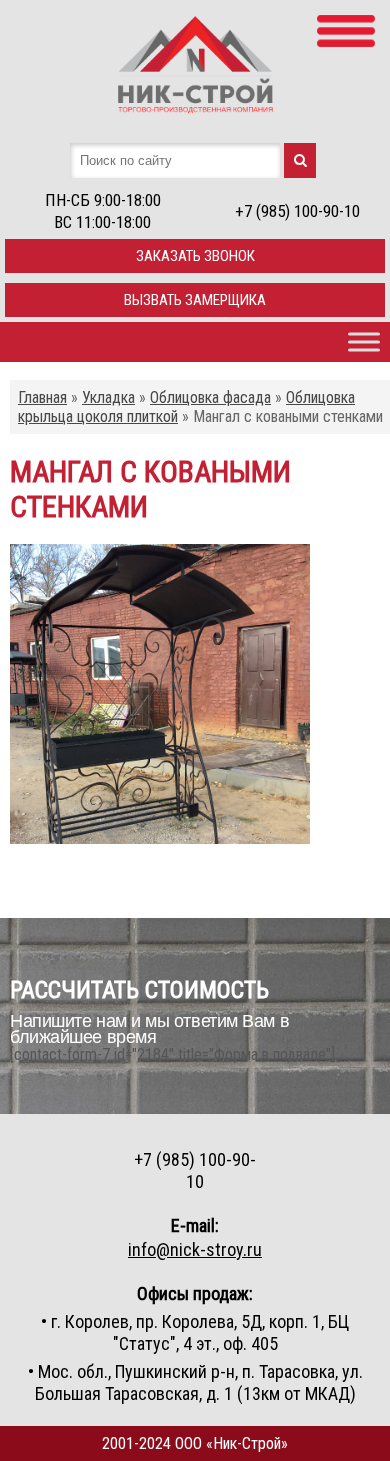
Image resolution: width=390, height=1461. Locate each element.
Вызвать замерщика (195, 300)
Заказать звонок (195, 256)
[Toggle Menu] (364, 341)
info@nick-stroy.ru (195, 1249)
